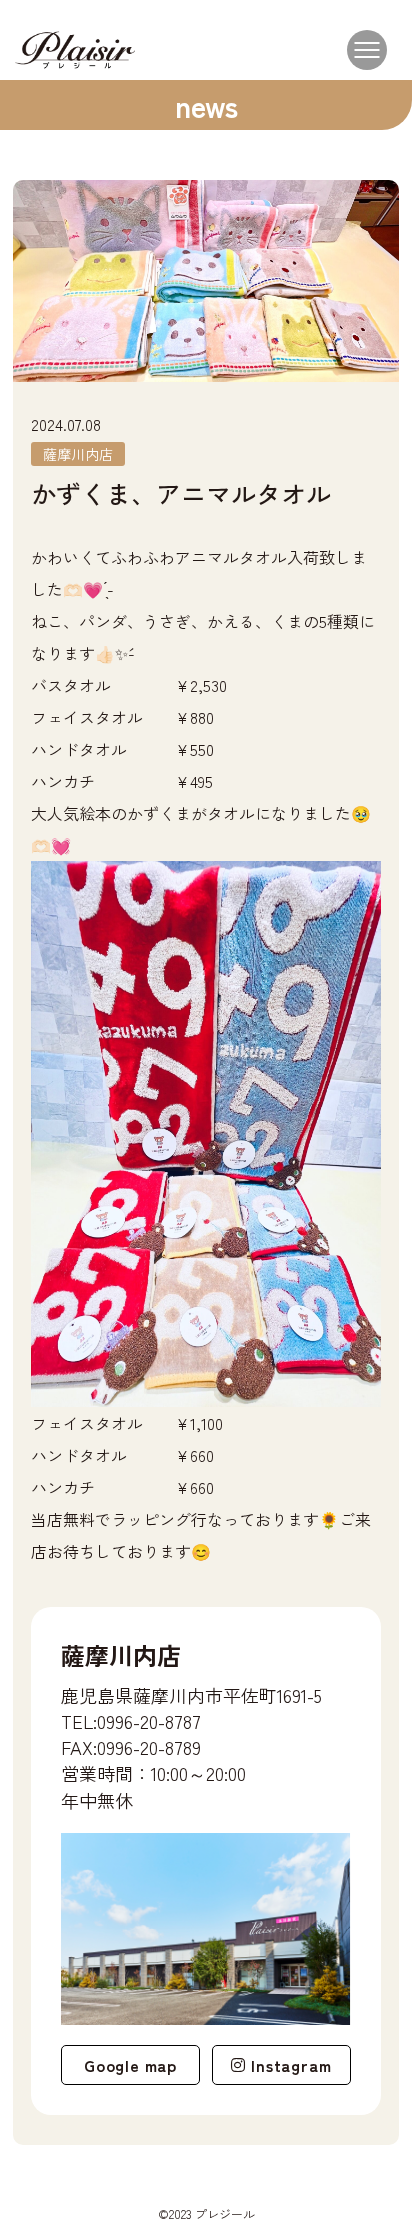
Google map (130, 2065)
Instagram (291, 2065)
